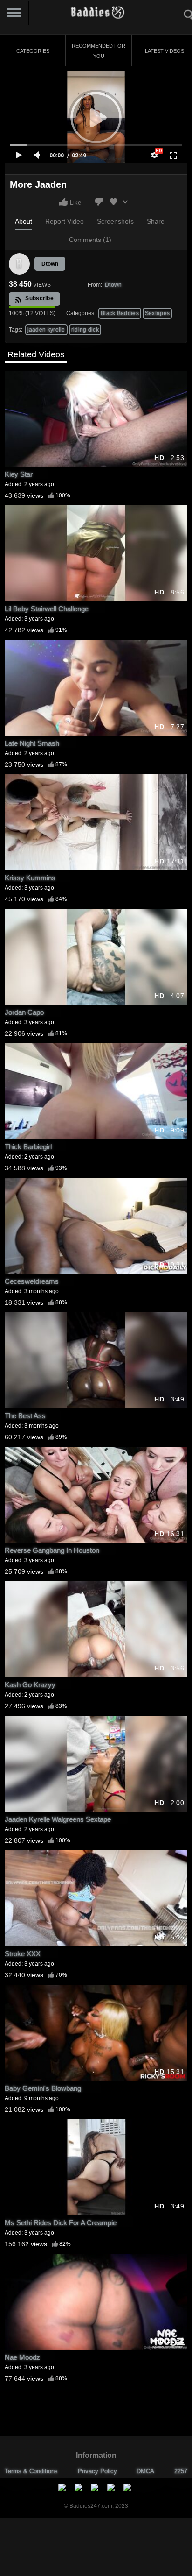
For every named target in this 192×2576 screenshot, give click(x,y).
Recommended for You (99, 51)
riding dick (85, 330)
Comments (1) (90, 240)
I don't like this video (99, 202)
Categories (33, 51)
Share (156, 221)
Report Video (65, 221)
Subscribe (39, 298)
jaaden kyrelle (46, 330)
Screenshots (115, 221)
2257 (181, 2471)
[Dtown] (20, 264)
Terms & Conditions (31, 2471)
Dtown (50, 264)
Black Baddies (120, 313)
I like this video (63, 202)
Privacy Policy (97, 2471)
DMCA (145, 2471)
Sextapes (157, 313)
